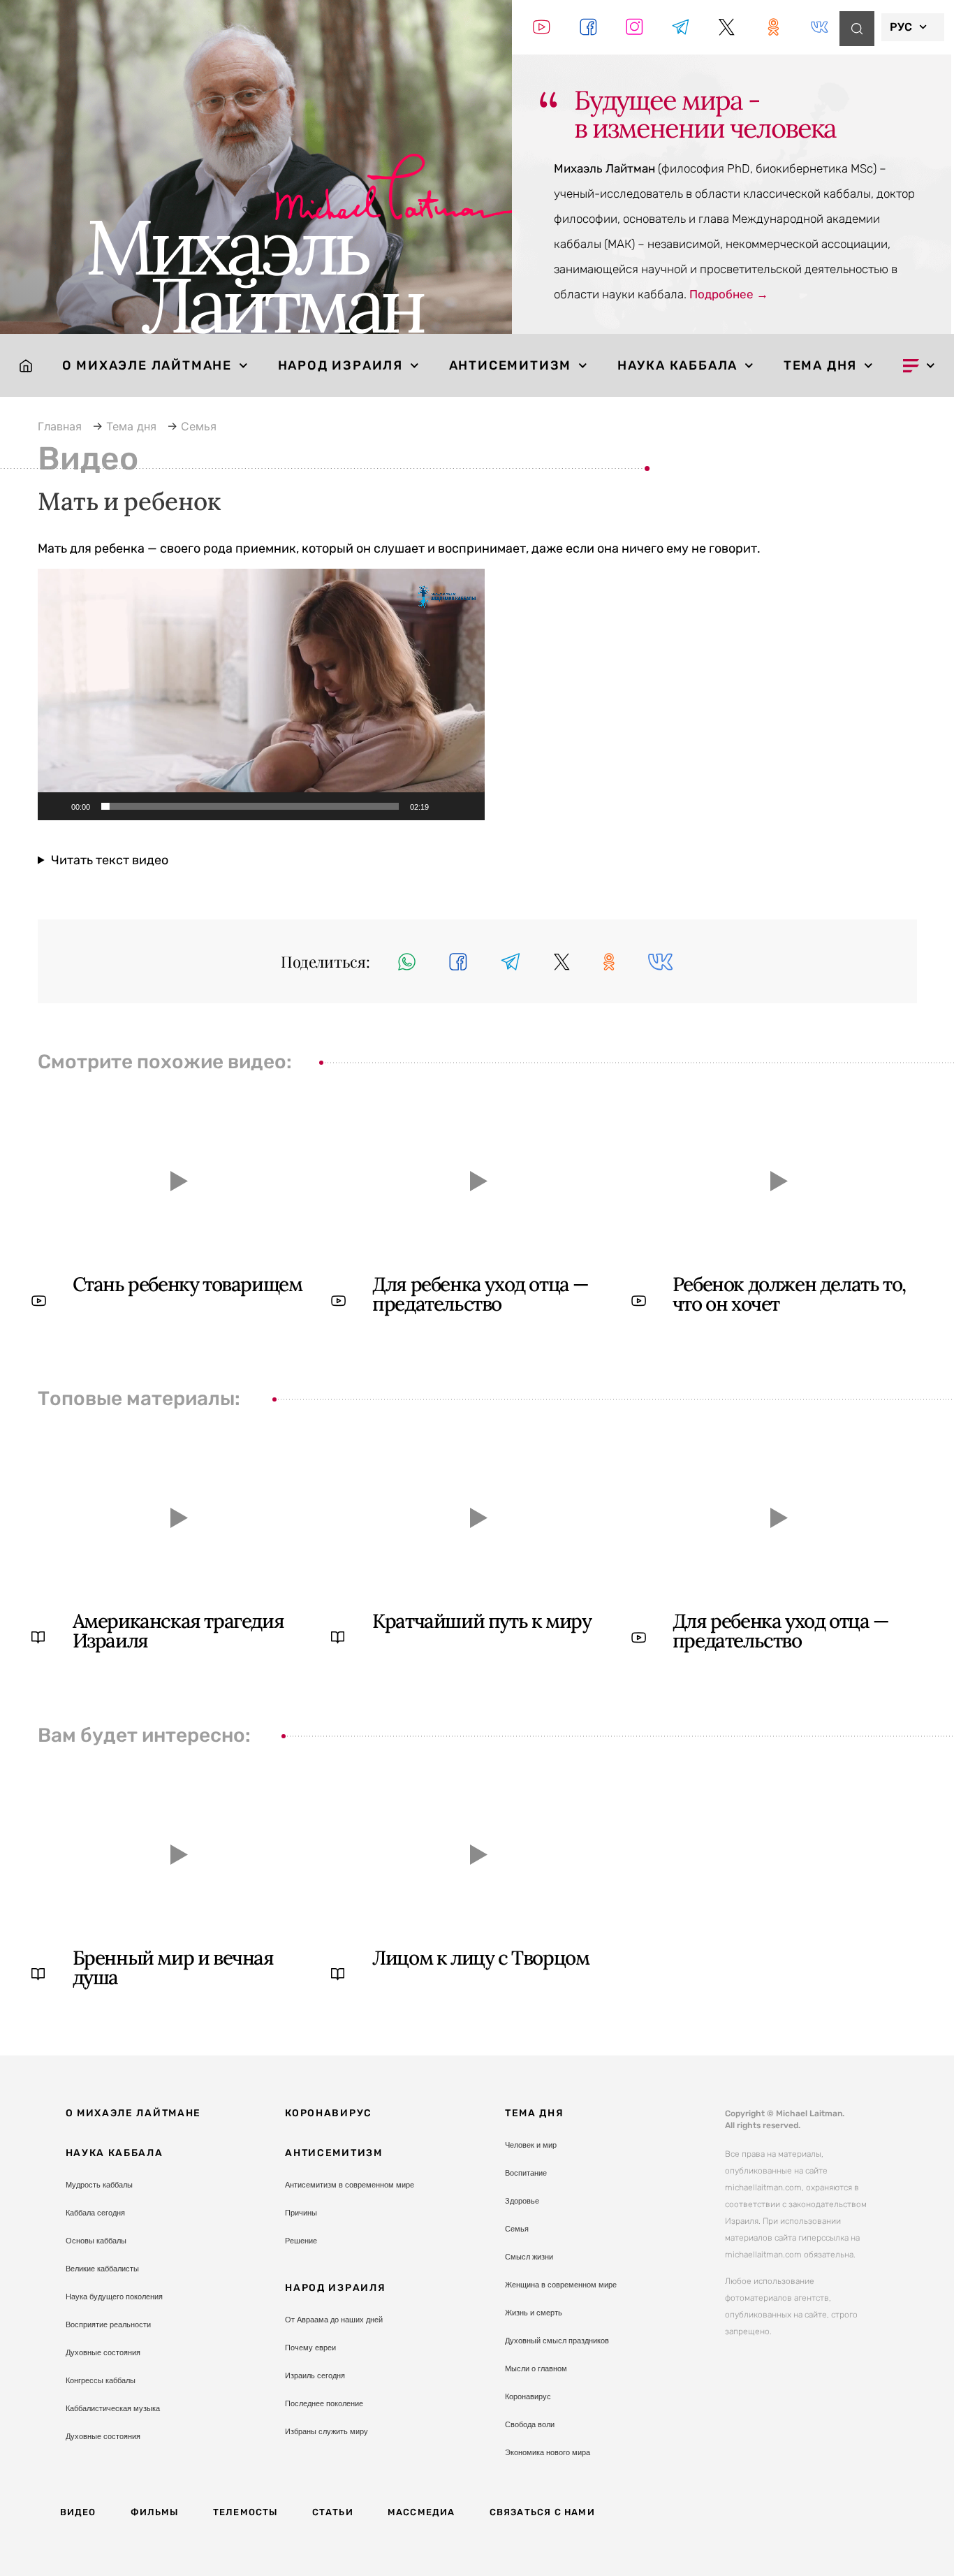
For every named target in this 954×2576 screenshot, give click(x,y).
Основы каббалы (96, 2241)
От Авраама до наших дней (334, 2320)
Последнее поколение (324, 2403)
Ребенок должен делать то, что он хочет (789, 1294)
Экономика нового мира (548, 2452)
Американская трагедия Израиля (178, 1631)
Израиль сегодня (315, 2375)
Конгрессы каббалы (101, 2380)
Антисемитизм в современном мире (350, 2185)
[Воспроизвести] (56, 806)
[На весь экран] (467, 806)
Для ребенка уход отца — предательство (480, 1294)
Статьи (333, 2512)
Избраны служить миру (326, 2431)
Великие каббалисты (102, 2269)
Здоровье (522, 2201)
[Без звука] (444, 806)
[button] (261, 694)
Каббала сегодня (95, 2213)
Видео (78, 2512)
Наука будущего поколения (114, 2297)
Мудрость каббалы (99, 2185)
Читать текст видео (110, 860)
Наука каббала (677, 365)
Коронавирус (329, 2113)
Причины (301, 2213)
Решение (301, 2241)
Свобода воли (530, 2424)
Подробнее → (729, 294)
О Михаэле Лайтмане (147, 365)
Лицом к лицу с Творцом (480, 1958)
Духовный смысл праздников (557, 2341)
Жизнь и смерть (534, 2313)
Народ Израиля (340, 365)
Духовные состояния (103, 2352)
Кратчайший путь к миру (482, 1621)
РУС (901, 27)
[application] (261, 694)
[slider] (250, 806)
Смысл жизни (529, 2257)
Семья (517, 2229)
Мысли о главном (536, 2368)
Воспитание (526, 2173)
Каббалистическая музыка (113, 2408)
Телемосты (245, 2512)
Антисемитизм (511, 365)
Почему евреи (310, 2348)
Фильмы (155, 2512)
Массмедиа (421, 2512)
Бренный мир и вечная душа (173, 1967)
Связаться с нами (542, 2512)
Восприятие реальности (108, 2324)
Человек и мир (531, 2145)
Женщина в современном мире (561, 2285)
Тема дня (820, 365)
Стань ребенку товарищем (188, 1284)
